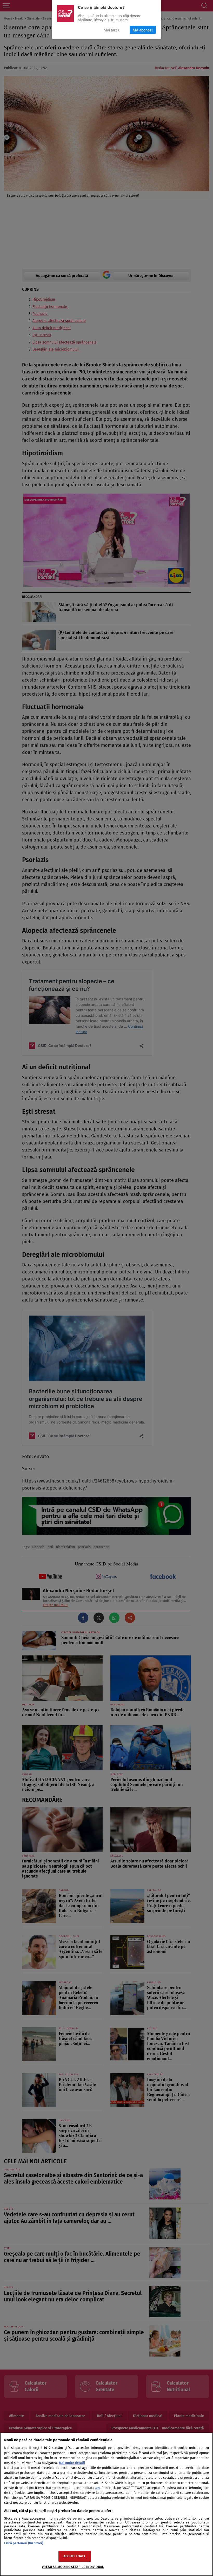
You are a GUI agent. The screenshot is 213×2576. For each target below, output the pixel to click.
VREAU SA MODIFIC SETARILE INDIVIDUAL (73, 2567)
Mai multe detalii (72, 2463)
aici (98, 2488)
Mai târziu (112, 30)
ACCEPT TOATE (75, 2556)
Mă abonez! (143, 30)
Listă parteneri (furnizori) (24, 2543)
